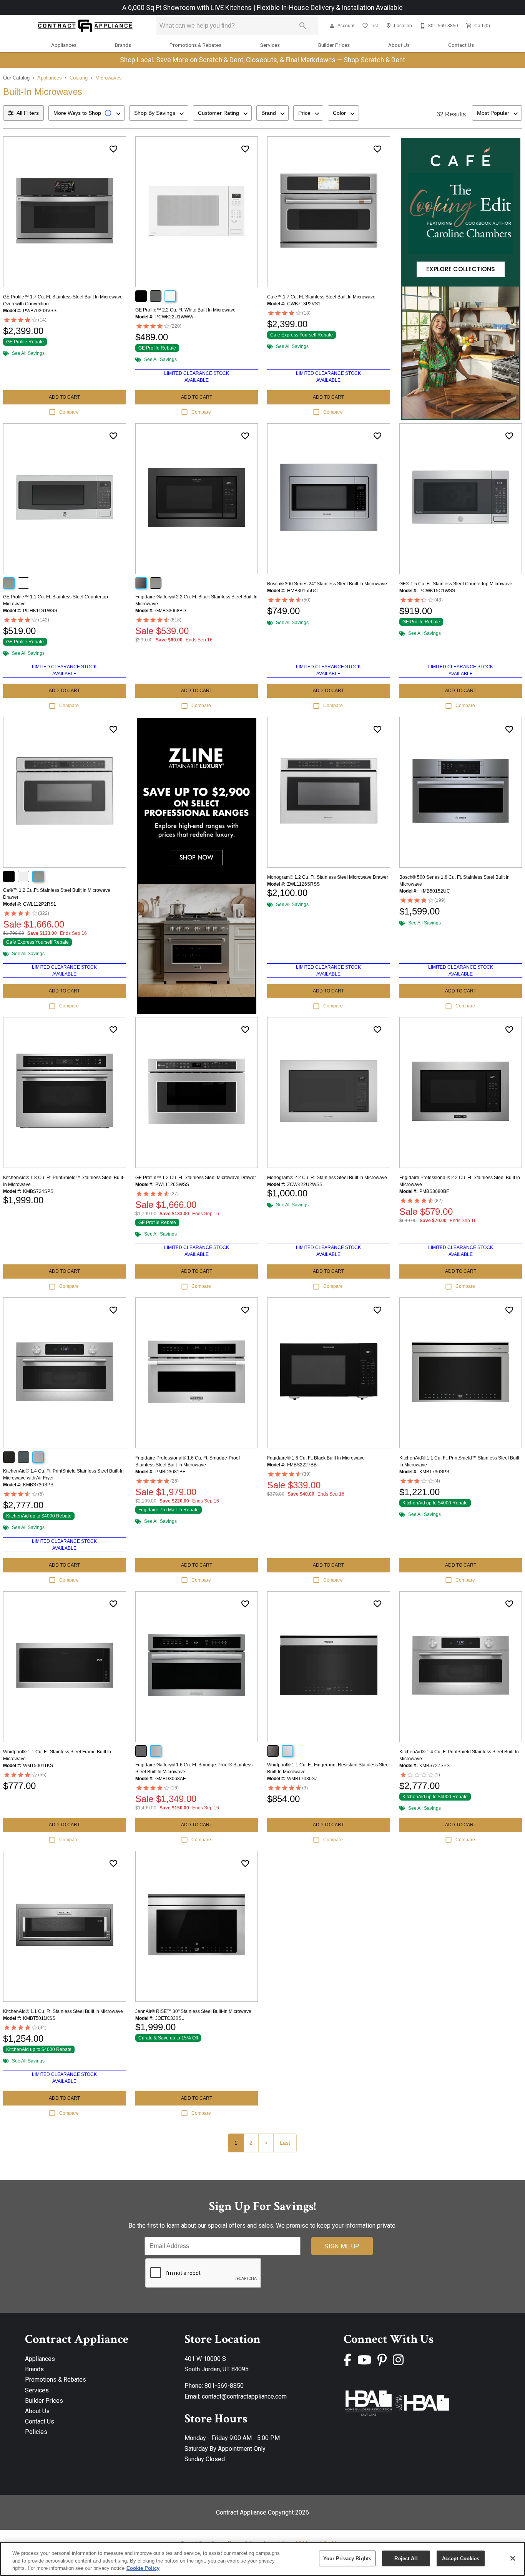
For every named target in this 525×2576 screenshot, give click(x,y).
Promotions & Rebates (195, 45)
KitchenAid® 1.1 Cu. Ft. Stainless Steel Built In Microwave (63, 2011)
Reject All (406, 2558)
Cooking (79, 78)
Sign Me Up (342, 2246)
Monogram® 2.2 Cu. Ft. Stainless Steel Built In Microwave (327, 1178)
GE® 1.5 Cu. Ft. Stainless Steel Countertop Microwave (456, 584)
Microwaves (109, 78)
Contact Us (461, 45)
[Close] (513, 2558)
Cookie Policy (143, 2568)
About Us (399, 45)
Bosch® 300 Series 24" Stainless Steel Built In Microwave (327, 584)
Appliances (64, 45)
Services (270, 45)
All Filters (28, 113)
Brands (123, 45)
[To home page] (85, 26)
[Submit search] (303, 26)
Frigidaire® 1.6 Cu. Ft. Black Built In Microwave (316, 1458)
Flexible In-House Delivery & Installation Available (330, 8)
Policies (36, 2432)
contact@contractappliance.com (244, 2396)
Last (285, 2143)
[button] (332, 26)
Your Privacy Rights (347, 2558)
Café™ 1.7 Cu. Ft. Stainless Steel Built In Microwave (321, 297)
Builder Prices (334, 45)
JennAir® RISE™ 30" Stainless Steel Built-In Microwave (193, 2011)
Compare (69, 412)
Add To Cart (64, 397)
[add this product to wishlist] (113, 149)
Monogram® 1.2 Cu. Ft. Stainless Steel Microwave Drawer (328, 877)
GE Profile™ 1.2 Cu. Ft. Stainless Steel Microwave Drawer (196, 1178)
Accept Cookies (461, 2558)
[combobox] (86, 113)
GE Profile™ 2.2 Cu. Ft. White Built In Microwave (185, 310)
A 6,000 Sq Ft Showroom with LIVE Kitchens (188, 8)
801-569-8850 (224, 2386)
